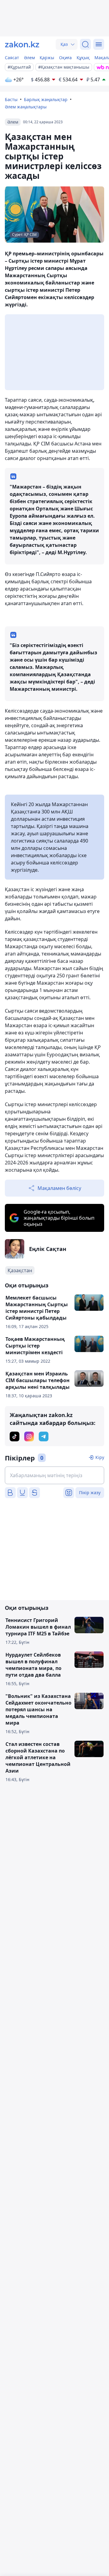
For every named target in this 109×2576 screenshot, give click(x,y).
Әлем (29, 58)
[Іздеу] (85, 44)
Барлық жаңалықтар (46, 99)
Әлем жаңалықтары (26, 107)
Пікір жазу (90, 1492)
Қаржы (47, 58)
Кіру (100, 1457)
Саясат (12, 58)
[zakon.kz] (22, 44)
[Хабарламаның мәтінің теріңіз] (54, 1475)
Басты (11, 99)
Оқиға (65, 58)
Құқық (83, 58)
